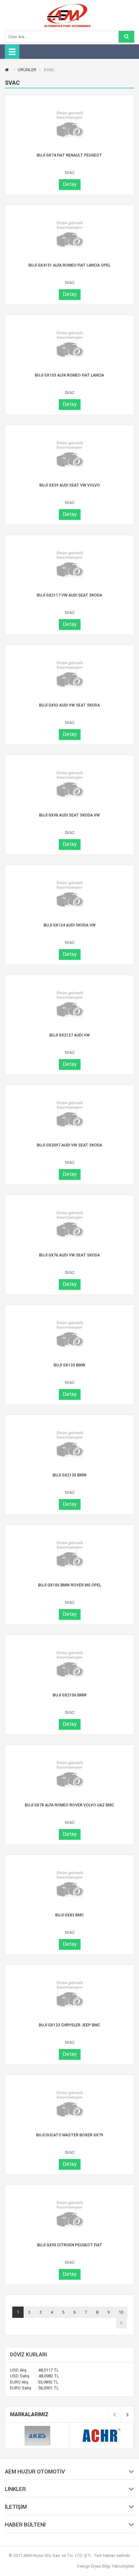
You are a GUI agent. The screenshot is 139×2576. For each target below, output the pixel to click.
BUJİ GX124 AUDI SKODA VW (70, 925)
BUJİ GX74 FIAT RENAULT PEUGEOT (69, 155)
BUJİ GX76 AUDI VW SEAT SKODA (69, 1255)
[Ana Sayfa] (8, 70)
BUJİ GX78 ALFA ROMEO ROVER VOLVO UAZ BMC (69, 1805)
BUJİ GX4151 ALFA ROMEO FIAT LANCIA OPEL (69, 265)
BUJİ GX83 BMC (69, 1915)
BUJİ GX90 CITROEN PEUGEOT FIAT (70, 2245)
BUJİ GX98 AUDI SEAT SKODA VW (69, 815)
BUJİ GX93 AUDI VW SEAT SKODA (69, 705)
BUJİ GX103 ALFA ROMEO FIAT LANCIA (69, 375)
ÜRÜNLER (27, 70)
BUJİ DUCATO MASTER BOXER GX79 (70, 2135)
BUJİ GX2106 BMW (70, 1695)
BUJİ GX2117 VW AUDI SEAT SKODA (69, 595)
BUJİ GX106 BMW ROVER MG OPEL (70, 1585)
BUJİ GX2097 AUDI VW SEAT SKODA (69, 1145)
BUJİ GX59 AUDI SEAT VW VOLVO (70, 485)
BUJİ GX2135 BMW (70, 1475)
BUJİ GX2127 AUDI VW (70, 1035)
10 (121, 2312)
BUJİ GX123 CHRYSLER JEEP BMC (69, 2025)
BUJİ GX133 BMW (69, 1365)
